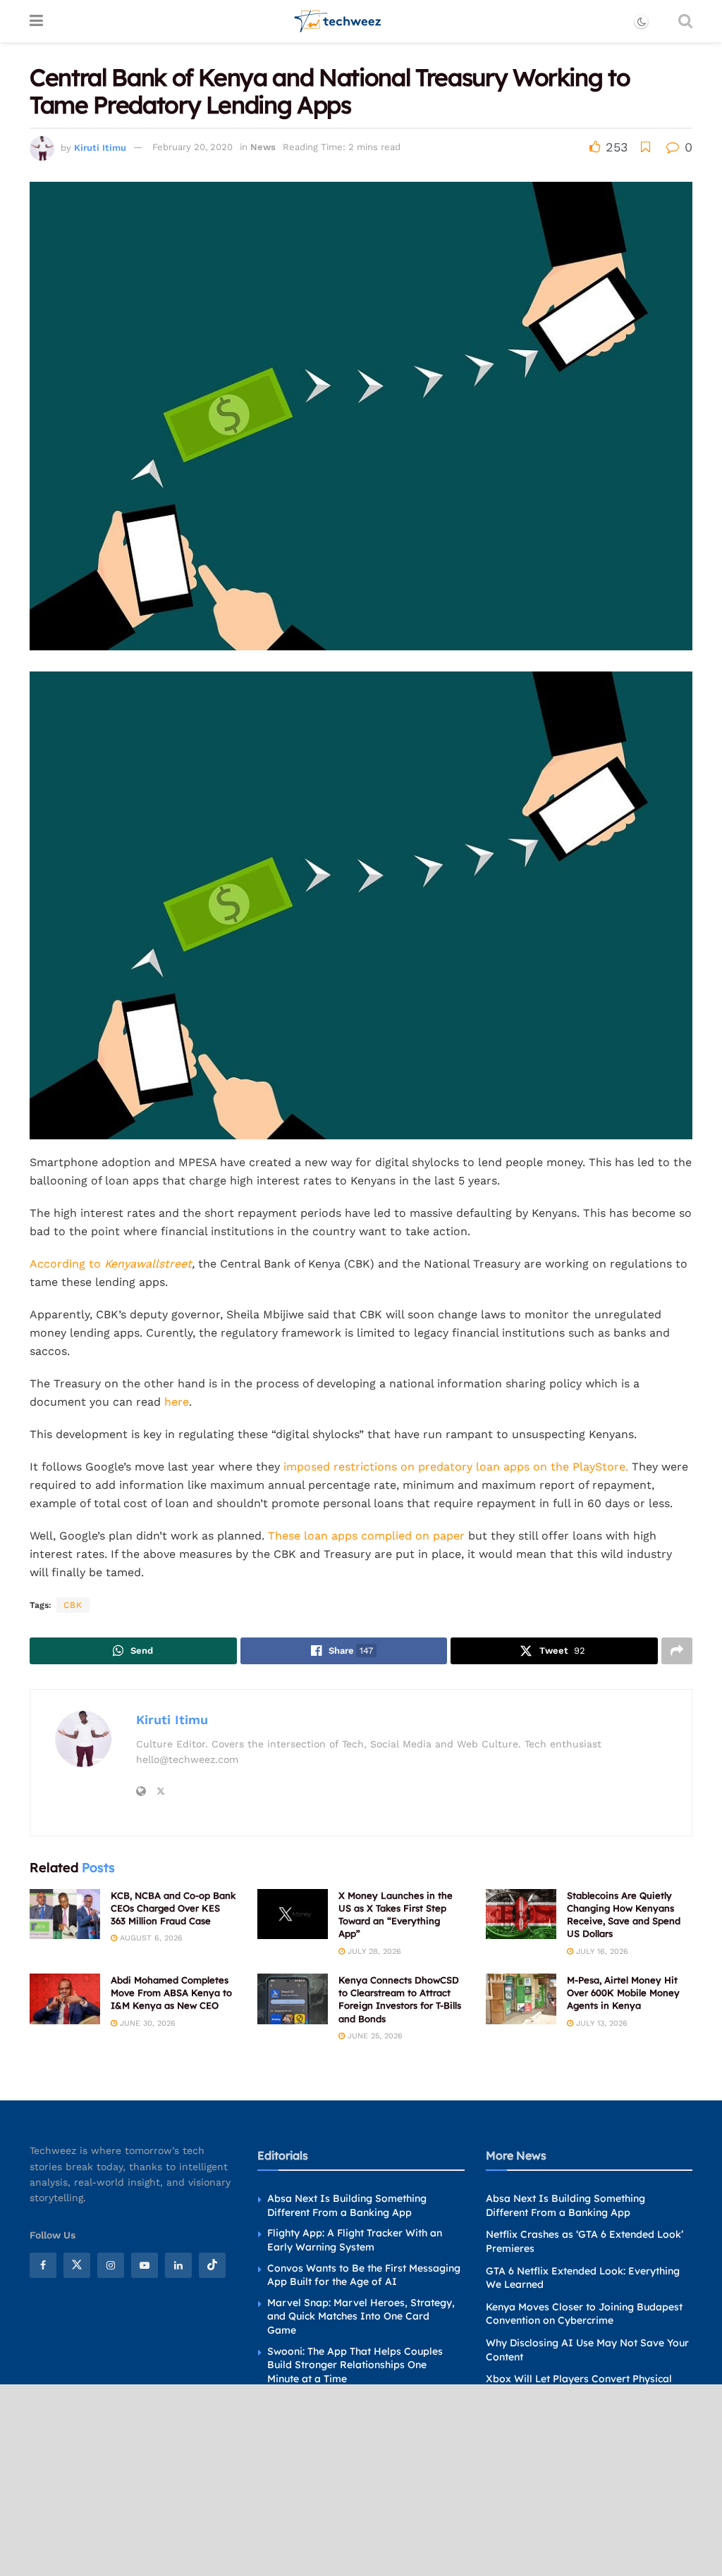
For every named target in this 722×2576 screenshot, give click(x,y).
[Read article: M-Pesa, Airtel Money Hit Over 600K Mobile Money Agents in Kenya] (521, 1999)
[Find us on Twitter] (77, 2265)
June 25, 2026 (374, 2036)
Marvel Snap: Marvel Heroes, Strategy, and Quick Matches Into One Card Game (361, 2316)
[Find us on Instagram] (111, 2265)
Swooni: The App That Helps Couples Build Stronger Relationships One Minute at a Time (355, 2365)
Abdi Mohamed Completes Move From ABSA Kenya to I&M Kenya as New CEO (171, 1993)
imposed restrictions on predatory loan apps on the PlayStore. (456, 1467)
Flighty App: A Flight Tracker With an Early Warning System (355, 2240)
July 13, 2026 (600, 2023)
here (177, 1402)
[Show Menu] (36, 21)
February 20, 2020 (192, 147)
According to (67, 1264)
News (263, 147)
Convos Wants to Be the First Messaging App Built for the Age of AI (364, 2275)
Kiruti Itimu (100, 147)
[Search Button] (685, 21)
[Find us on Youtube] (145, 2265)
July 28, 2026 (373, 1951)
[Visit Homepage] (338, 21)
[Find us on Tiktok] (212, 2265)
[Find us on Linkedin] (178, 2265)
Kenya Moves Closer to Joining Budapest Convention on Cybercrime (584, 2314)
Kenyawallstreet (148, 1264)
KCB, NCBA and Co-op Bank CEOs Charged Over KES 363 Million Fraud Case (173, 1908)
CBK (73, 1605)
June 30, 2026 (146, 2023)
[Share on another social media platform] (677, 1651)
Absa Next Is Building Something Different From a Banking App (347, 2205)
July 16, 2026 (601, 1951)
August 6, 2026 (150, 1938)
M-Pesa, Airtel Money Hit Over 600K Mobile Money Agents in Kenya (623, 1993)
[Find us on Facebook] (43, 2265)
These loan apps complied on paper (366, 1536)
